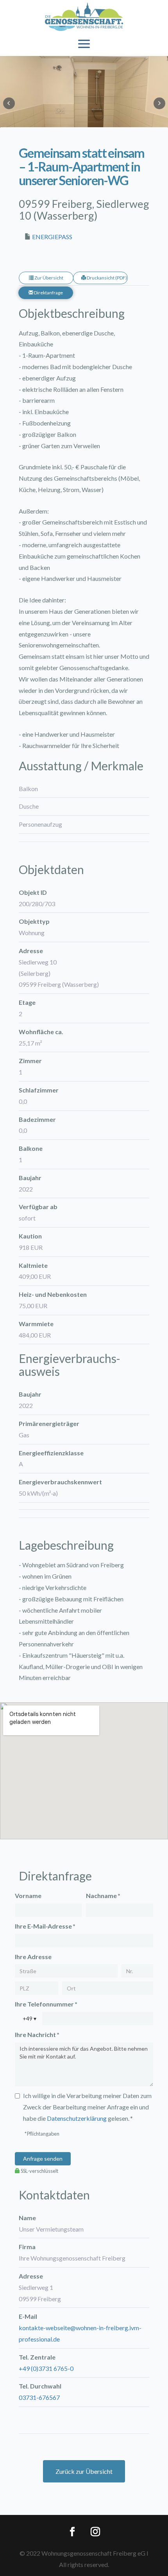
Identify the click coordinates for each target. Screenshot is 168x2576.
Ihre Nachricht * (37, 2034)
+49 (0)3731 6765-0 (46, 2368)
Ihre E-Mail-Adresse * (45, 1926)
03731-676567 (39, 2397)
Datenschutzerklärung (77, 2118)
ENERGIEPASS (52, 237)
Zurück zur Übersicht (84, 2471)
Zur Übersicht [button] (48, 278)
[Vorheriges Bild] (9, 103)
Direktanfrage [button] (48, 293)
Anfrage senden (43, 2159)
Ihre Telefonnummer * (46, 2004)
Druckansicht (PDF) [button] (106, 278)
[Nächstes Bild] (159, 103)
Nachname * (103, 1895)
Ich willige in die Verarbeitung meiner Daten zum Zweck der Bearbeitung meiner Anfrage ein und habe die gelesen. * (87, 2107)
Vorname (28, 1895)
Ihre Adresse (33, 1957)
